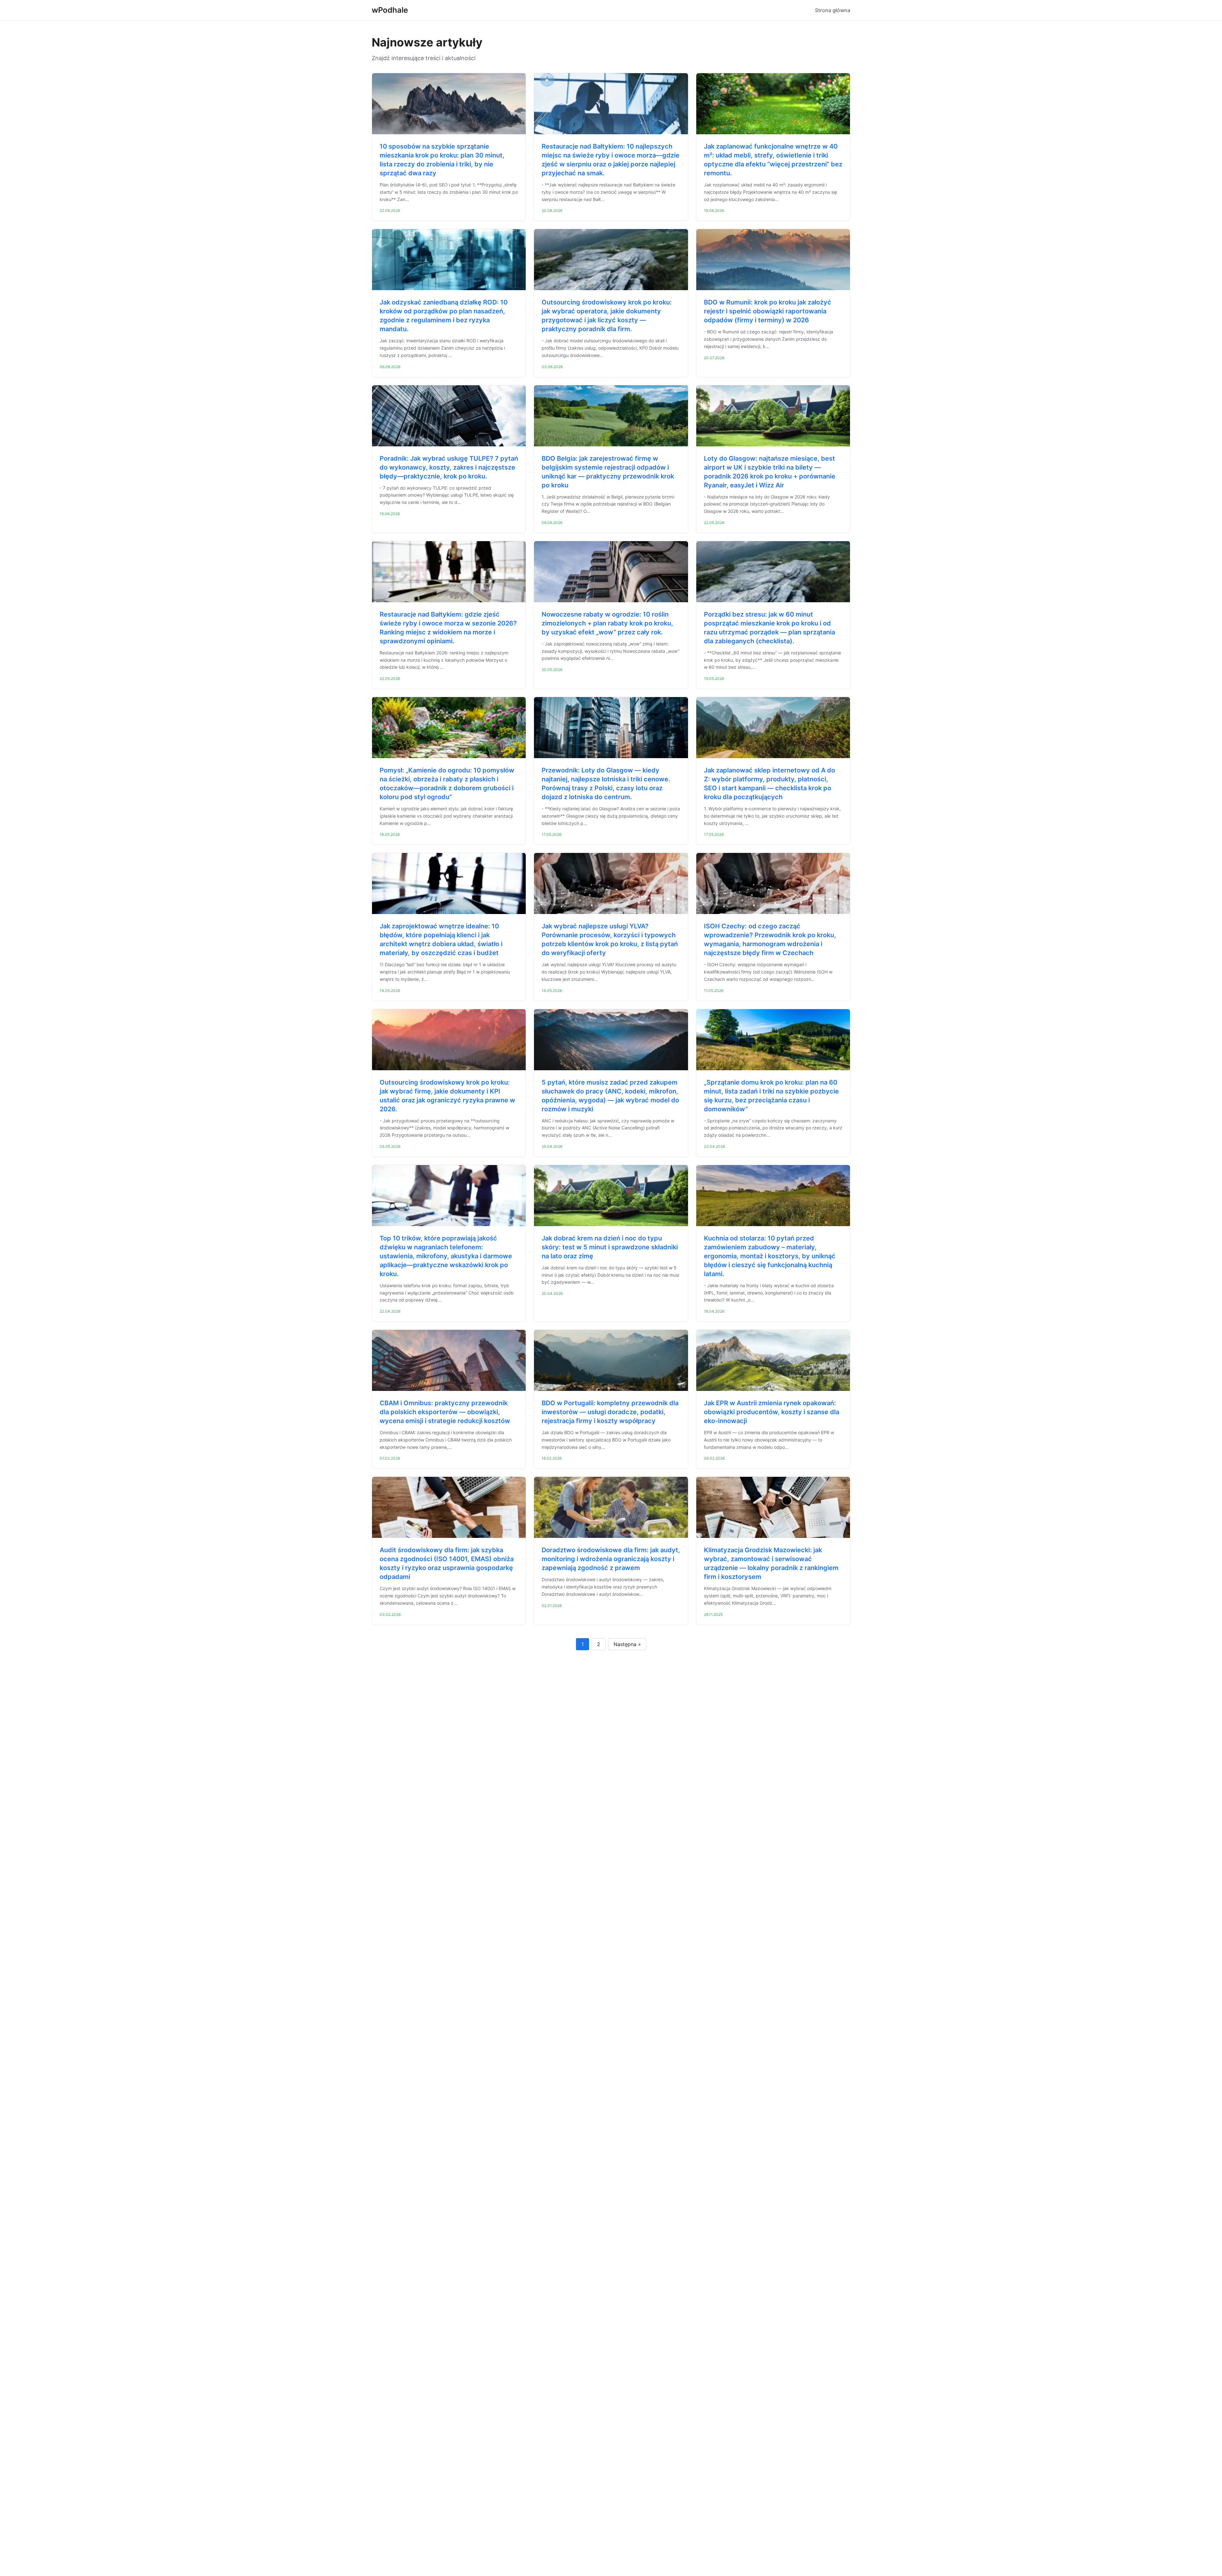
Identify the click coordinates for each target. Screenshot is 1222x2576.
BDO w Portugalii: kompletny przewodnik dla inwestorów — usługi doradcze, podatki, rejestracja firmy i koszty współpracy (610, 1412)
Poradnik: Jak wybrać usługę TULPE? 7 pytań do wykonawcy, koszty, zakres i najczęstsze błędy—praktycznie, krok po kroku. (449, 467)
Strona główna (833, 10)
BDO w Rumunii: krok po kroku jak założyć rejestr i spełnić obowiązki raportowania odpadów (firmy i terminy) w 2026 (768, 311)
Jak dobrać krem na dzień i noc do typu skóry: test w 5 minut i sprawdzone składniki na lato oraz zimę (610, 1247)
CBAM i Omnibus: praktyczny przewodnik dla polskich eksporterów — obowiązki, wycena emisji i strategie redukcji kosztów (445, 1412)
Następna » (627, 1644)
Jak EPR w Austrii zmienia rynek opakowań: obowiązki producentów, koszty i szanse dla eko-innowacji (772, 1412)
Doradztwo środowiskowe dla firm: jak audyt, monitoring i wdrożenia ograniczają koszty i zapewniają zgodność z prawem (611, 1559)
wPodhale (390, 10)
